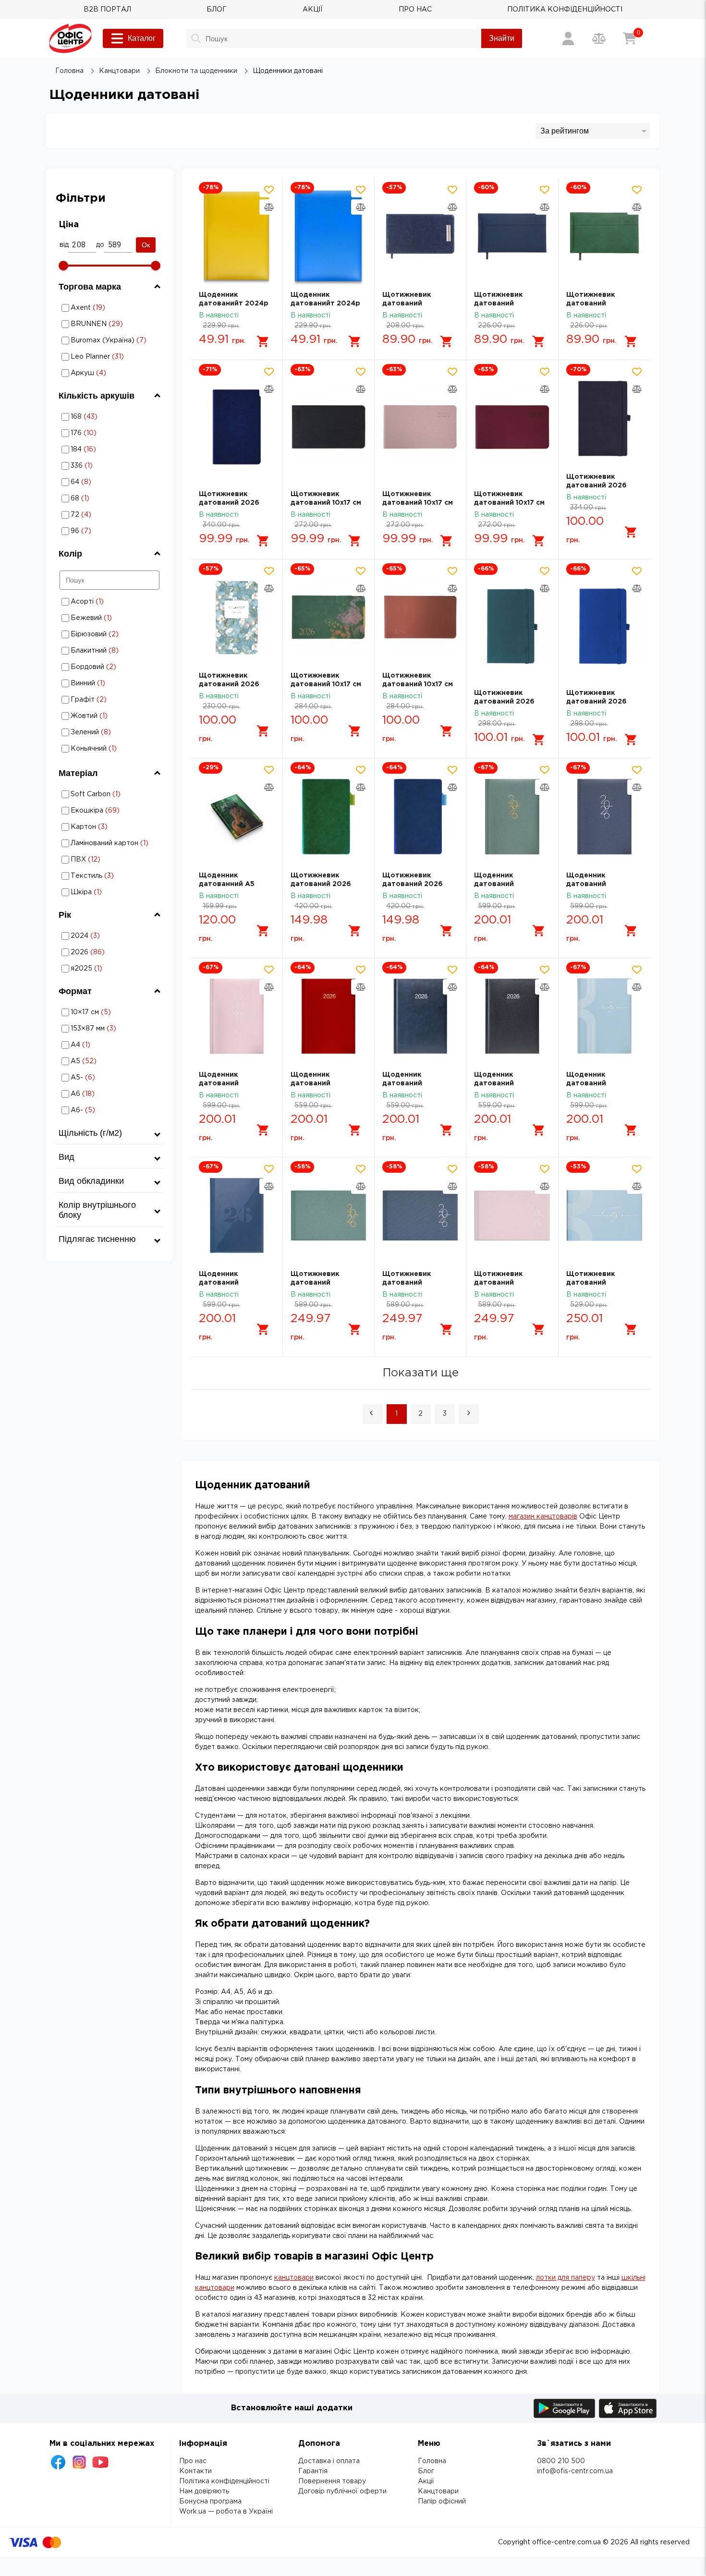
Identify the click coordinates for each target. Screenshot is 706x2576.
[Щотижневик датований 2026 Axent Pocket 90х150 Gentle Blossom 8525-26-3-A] (237, 617)
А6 (110, 1094)
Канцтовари (438, 2491)
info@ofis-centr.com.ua (575, 2471)
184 (98, 449)
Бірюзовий (108, 634)
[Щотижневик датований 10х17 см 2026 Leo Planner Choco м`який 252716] (420, 617)
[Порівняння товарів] (599, 38)
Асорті (108, 601)
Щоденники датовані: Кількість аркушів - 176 (98, 433)
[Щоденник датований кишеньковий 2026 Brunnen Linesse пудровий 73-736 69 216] (237, 1016)
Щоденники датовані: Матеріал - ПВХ (95, 859)
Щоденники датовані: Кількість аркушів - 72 (97, 515)
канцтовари (294, 2278)
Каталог (142, 38)
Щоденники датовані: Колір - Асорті (108, 601)
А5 (110, 1061)
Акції (426, 2481)
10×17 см (110, 1012)
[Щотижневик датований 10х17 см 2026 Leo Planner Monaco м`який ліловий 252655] (420, 427)
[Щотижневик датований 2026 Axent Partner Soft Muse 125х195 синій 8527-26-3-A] (420, 816)
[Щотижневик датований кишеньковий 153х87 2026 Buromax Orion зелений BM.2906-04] (604, 236)
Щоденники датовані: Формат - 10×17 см (110, 1012)
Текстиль (95, 876)
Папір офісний (442, 2502)
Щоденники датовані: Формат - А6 (110, 1094)
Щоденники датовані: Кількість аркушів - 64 (97, 482)
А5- (110, 1077)
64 (97, 482)
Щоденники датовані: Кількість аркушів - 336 (99, 466)
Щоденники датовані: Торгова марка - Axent (110, 308)
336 (99, 466)
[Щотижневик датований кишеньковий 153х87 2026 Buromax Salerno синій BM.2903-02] (420, 236)
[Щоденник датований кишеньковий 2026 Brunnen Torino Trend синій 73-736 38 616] (237, 1215)
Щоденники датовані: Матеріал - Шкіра (95, 892)
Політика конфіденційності (224, 2481)
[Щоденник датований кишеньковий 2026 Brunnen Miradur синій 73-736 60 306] (420, 1016)
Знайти (502, 38)
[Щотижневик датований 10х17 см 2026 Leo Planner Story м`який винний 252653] (512, 427)
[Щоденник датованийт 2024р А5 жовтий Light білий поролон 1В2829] (237, 236)
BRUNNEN (110, 324)
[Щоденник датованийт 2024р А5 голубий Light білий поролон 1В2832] (329, 236)
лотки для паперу (566, 2278)
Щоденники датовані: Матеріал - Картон (95, 827)
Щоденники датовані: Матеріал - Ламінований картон (99, 843)
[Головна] (70, 38)
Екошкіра (95, 810)
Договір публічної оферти (342, 2491)
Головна (432, 2461)
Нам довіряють (204, 2491)
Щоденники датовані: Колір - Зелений (108, 732)
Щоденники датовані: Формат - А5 (110, 1061)
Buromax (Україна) (110, 340)
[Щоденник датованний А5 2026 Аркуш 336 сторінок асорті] (237, 816)
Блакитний (108, 650)
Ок (146, 245)
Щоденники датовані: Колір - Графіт (108, 699)
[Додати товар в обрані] (269, 190)
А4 (110, 1045)
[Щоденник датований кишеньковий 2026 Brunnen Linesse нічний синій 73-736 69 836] (604, 816)
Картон (95, 827)
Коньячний (108, 748)
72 (97, 515)
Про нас (193, 2461)
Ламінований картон (104, 843)
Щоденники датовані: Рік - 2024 (104, 936)
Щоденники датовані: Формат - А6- (110, 1110)
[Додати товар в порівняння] (269, 207)
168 (98, 417)
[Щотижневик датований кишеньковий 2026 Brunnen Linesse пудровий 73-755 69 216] (512, 1215)
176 (98, 433)
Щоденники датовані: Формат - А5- (110, 1077)
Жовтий (108, 716)
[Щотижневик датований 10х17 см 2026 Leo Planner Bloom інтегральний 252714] (329, 617)
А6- (110, 1110)
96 (97, 531)
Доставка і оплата (329, 2461)
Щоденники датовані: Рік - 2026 (104, 952)
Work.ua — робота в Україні (226, 2512)
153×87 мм (110, 1028)
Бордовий (108, 667)
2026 (104, 952)
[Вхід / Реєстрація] (568, 38)
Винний (108, 683)
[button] (373, 1414)
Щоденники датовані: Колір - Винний (108, 683)
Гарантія (313, 2471)
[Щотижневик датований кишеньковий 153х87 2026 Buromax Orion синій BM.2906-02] (512, 236)
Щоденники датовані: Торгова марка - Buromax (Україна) (110, 340)
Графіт (108, 699)
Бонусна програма (210, 2502)
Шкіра (95, 892)
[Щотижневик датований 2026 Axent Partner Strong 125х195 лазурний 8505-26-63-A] (512, 626)
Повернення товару (332, 2481)
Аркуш (110, 373)
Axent (110, 308)
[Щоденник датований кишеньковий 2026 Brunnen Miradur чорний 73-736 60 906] (512, 1016)
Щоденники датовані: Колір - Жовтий (108, 716)
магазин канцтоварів (543, 1517)
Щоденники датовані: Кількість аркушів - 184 (98, 449)
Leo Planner (110, 357)
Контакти (195, 2471)
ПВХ (95, 859)
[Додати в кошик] (263, 341)
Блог (426, 2471)
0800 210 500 (561, 2461)
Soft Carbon (98, 794)
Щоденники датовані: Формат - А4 (110, 1045)
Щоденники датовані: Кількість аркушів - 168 (98, 417)
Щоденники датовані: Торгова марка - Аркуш (110, 373)
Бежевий (108, 618)
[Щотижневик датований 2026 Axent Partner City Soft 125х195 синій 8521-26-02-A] (237, 427)
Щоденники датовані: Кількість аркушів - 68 (97, 498)
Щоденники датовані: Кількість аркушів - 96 (97, 531)
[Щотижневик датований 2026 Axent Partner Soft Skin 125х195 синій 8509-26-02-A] (604, 418)
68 (97, 498)
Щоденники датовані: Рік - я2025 (104, 968)
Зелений (108, 732)
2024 (104, 936)
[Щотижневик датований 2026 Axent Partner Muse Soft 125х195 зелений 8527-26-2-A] (329, 816)
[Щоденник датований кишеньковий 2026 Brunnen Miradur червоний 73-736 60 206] (329, 1016)
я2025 (104, 968)
